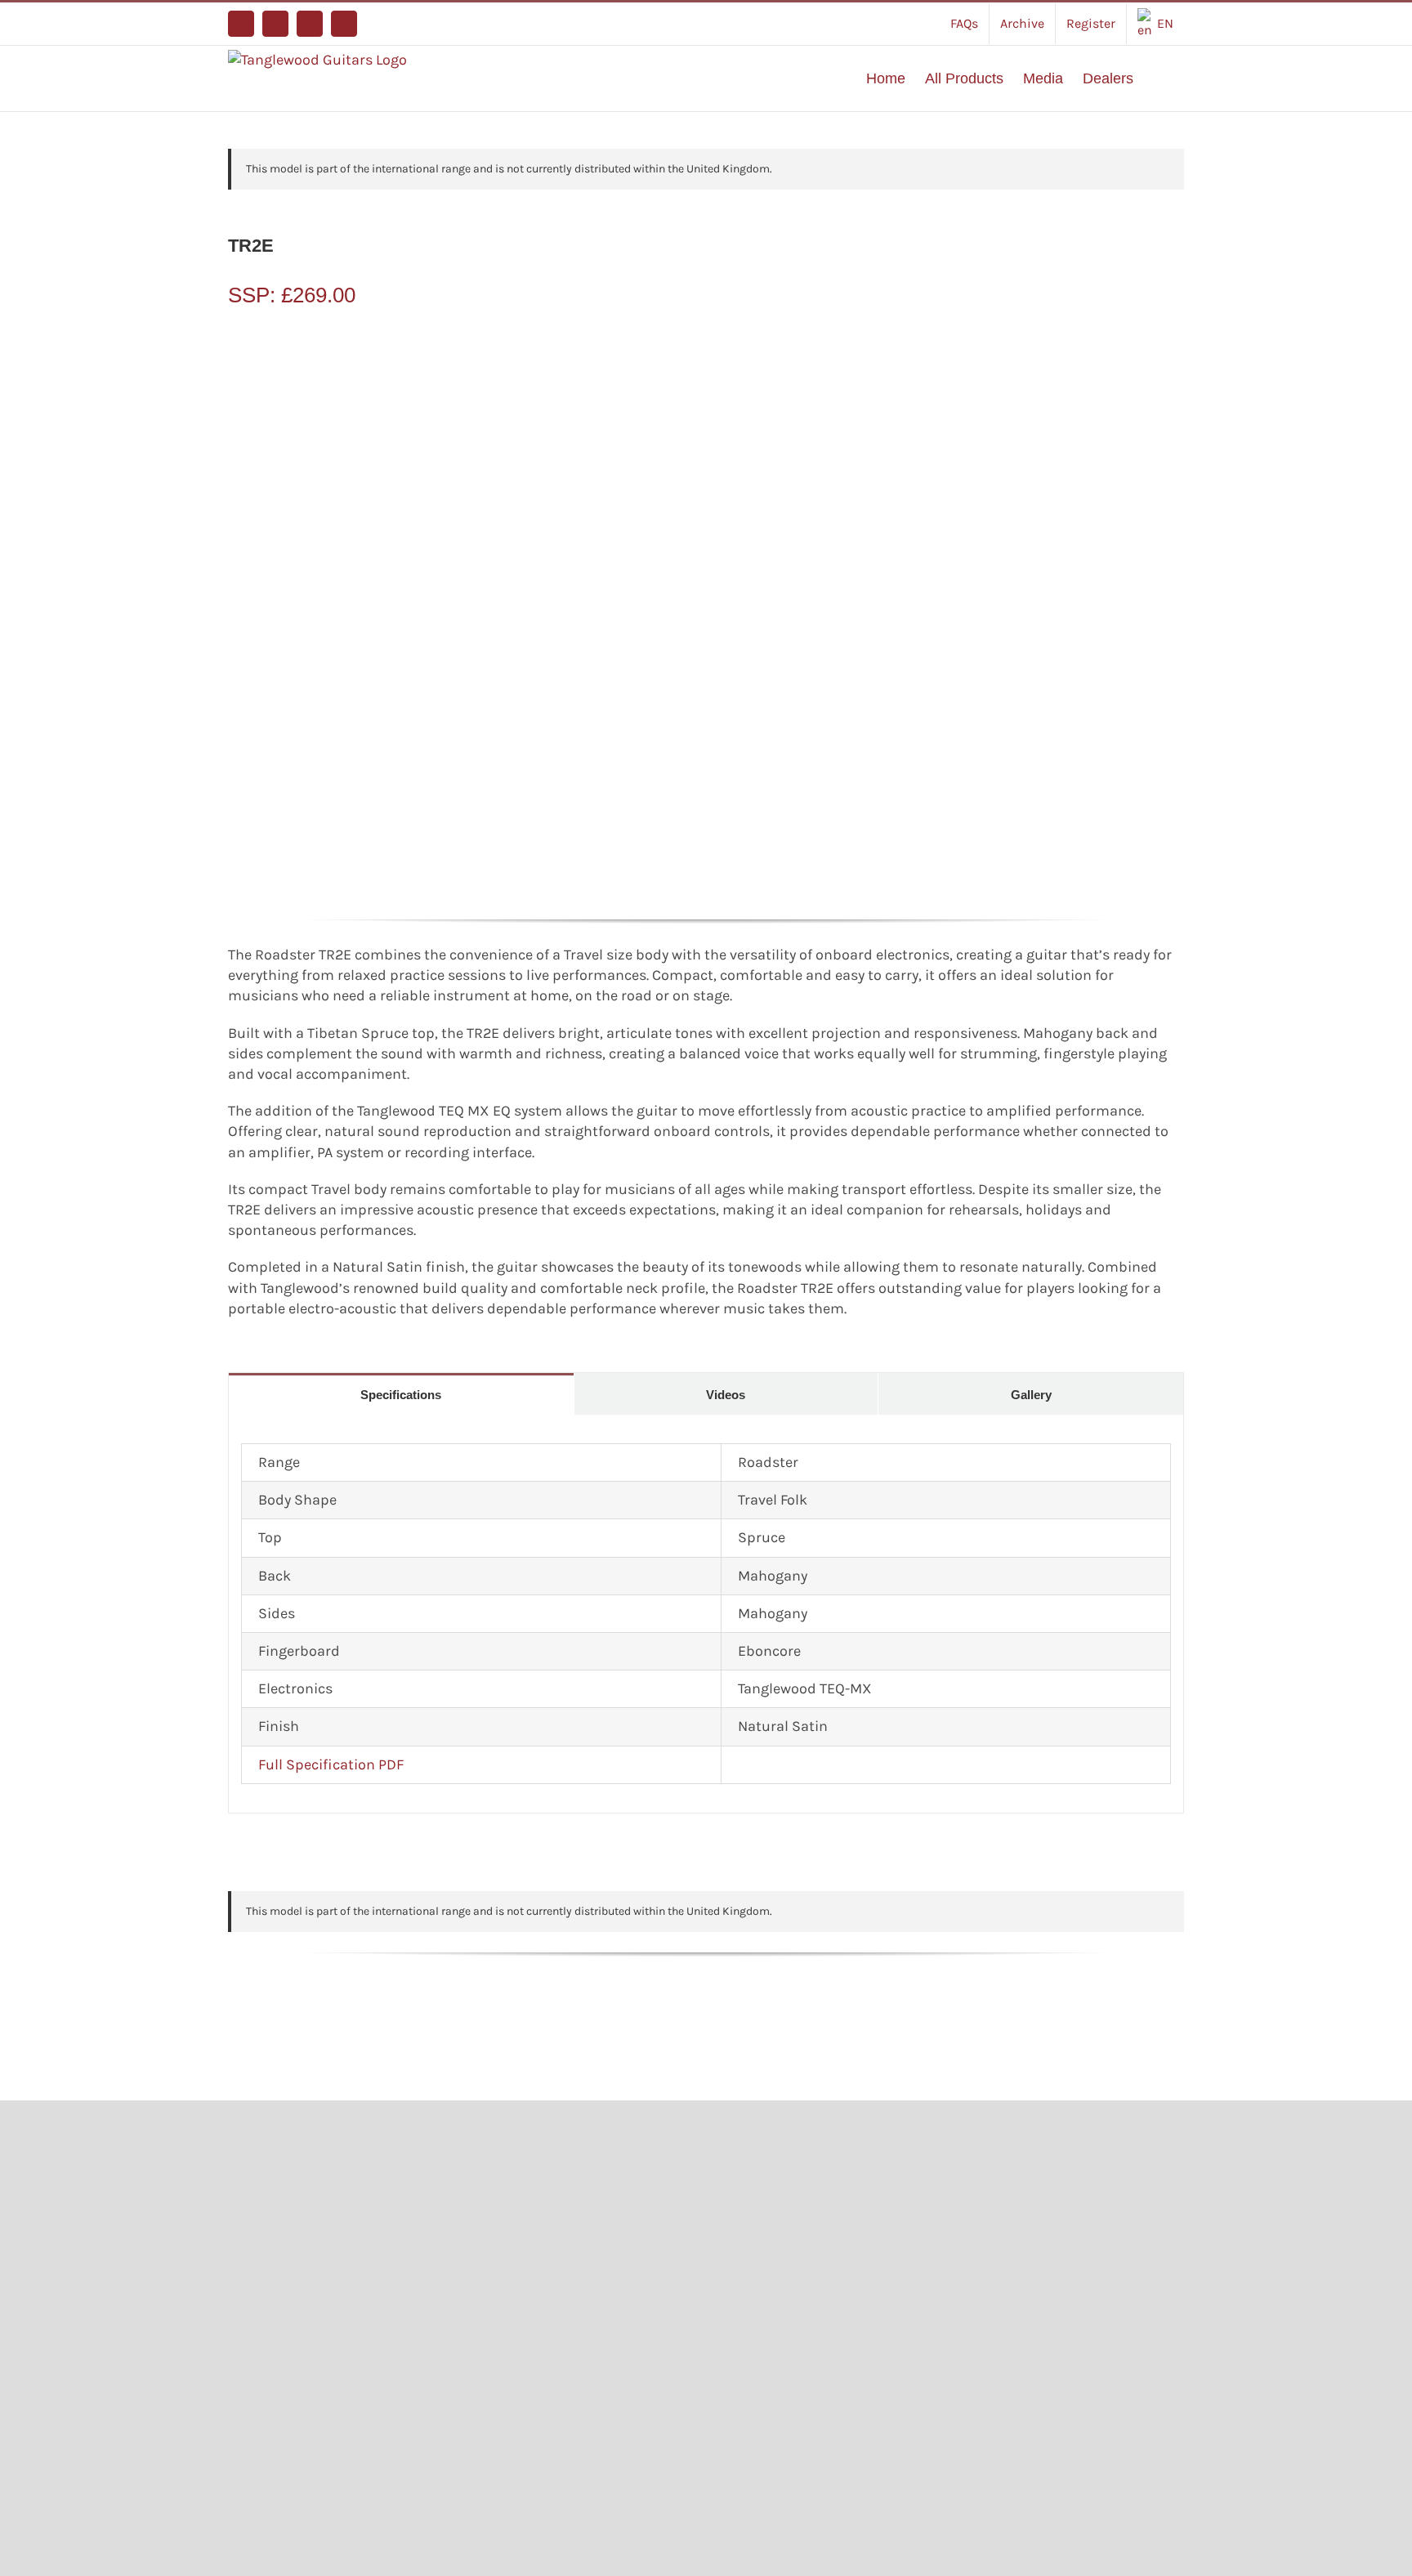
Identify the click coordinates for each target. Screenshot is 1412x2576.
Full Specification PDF (331, 1764)
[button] (1159, 78)
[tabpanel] (706, 1614)
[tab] (401, 1394)
